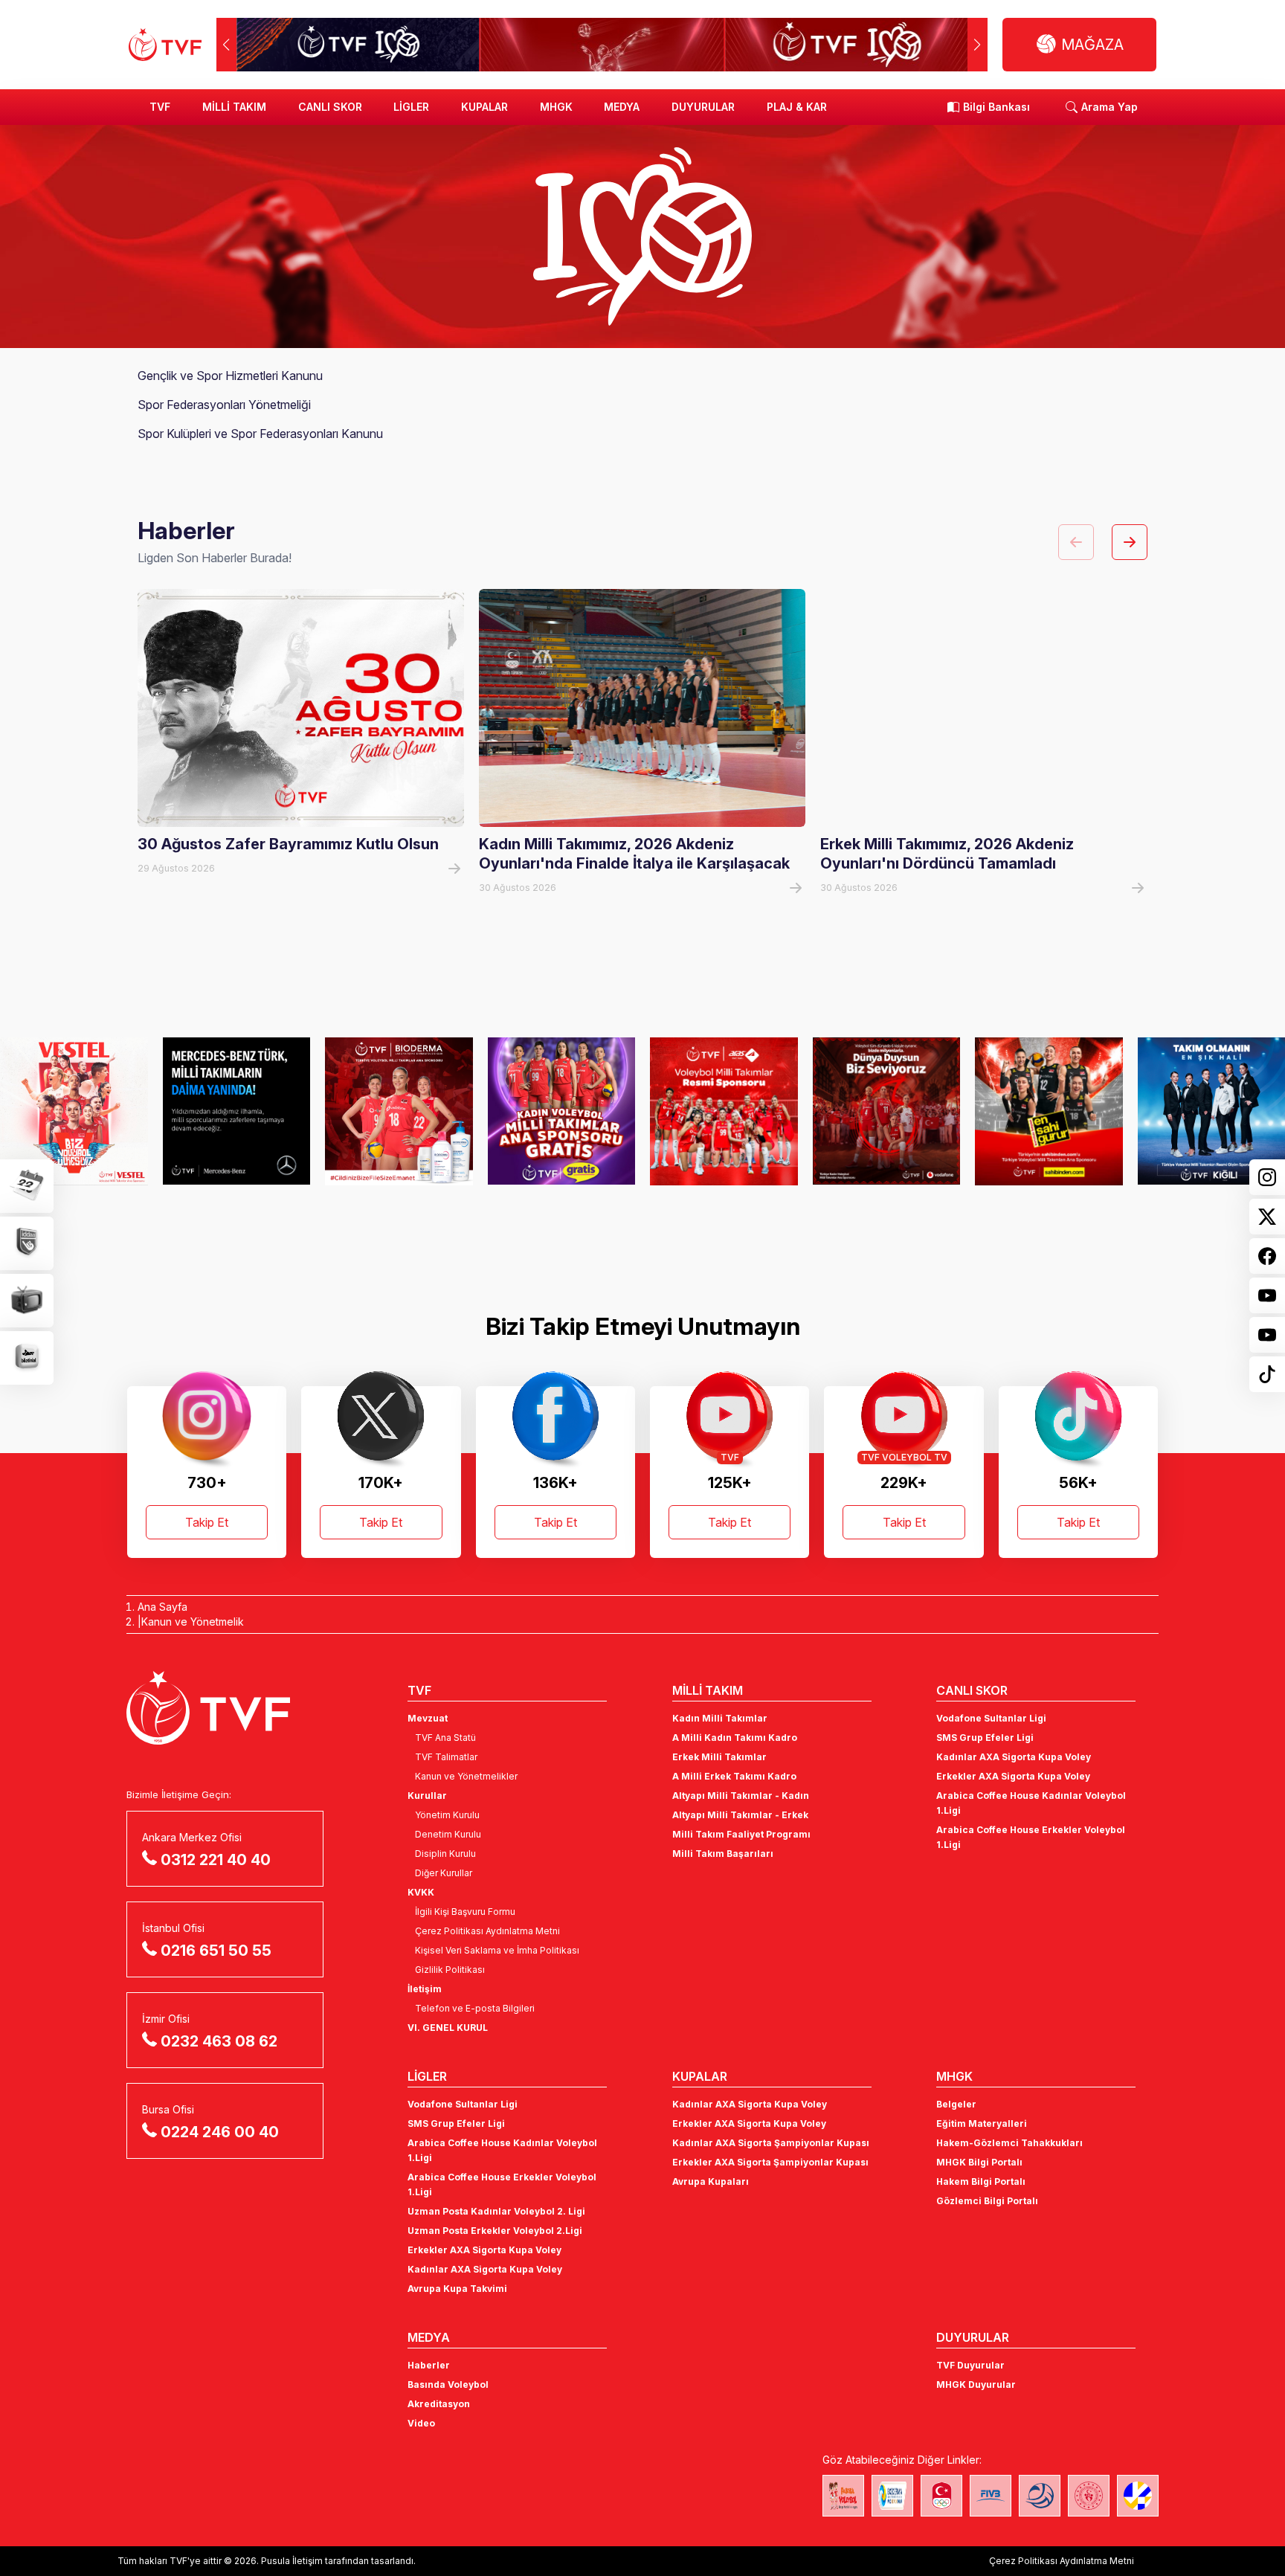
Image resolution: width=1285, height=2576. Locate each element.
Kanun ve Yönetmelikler (466, 1776)
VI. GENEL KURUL (448, 2028)
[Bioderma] (399, 1111)
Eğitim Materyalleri (982, 2123)
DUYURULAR (703, 107)
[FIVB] (991, 2496)
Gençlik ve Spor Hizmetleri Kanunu (230, 376)
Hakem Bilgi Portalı (981, 2181)
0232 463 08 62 (219, 2041)
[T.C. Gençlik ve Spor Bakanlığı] (1089, 2496)
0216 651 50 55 (216, 1951)
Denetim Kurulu (448, 1834)
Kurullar (427, 1796)
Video (421, 2423)
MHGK (556, 107)
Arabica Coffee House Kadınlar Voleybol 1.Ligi (1031, 1803)
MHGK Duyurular (976, 2385)
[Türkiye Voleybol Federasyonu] (165, 45)
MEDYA (622, 107)
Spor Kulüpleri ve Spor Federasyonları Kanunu (260, 434)
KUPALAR (484, 107)
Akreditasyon (439, 2404)
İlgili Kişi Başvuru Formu (465, 1912)
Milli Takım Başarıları (723, 1854)
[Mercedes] (237, 1111)
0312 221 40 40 (216, 1860)
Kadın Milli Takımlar (720, 1718)
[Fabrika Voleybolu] (843, 2496)
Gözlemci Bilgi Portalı (987, 2201)
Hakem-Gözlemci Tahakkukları (1009, 2143)
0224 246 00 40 (220, 2132)
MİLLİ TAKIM (234, 107)
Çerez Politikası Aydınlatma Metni (487, 1931)
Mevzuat (428, 1718)
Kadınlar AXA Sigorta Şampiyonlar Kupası (771, 2143)
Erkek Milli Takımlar (719, 1757)
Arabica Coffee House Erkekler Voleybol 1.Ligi (1031, 1837)
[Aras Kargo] (724, 1111)
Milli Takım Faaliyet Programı (741, 1834)
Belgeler (956, 2104)
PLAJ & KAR (797, 107)
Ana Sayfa (162, 1607)
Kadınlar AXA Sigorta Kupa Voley (1014, 1757)
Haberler (429, 2365)
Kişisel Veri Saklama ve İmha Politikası (497, 1950)
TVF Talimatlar (446, 1757)
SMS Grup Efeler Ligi (985, 1738)
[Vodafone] (887, 1111)
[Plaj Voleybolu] (892, 2496)
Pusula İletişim (292, 2561)
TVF (160, 107)
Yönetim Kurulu (447, 1815)
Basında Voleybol (448, 2385)
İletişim (425, 1989)
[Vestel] (74, 1111)
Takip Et (207, 1522)
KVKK (421, 1892)
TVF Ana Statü (445, 1738)
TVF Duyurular (970, 2365)
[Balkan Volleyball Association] (1040, 2496)
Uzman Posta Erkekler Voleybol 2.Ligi (495, 2231)
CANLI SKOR (330, 107)
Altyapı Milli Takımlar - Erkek (740, 1815)
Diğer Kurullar (444, 1873)
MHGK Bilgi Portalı (979, 2162)
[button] (978, 45)
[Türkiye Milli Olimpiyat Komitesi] (941, 2496)
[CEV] (1138, 2496)
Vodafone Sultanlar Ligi (991, 1718)
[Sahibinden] (1049, 1111)
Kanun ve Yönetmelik (193, 1622)
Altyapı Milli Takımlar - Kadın (741, 1796)
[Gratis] (562, 1111)
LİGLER (411, 107)
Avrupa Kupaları (711, 2181)
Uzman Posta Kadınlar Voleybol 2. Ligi (496, 2211)
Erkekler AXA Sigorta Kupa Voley (1013, 1776)
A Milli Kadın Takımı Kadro (735, 1738)
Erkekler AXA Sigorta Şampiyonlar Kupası (770, 2162)
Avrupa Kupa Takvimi (457, 2289)
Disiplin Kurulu (445, 1854)
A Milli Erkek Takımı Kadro (734, 1776)
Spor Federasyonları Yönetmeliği (224, 405)
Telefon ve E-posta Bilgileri (475, 2008)
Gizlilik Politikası (450, 1970)
